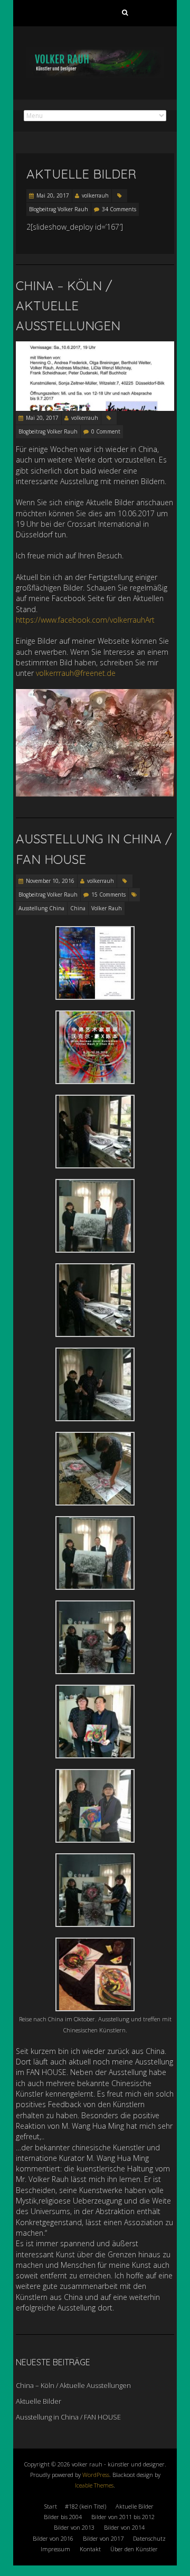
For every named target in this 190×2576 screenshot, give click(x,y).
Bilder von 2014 (124, 2527)
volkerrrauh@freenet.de (76, 673)
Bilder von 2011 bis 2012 (123, 2517)
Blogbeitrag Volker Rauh (59, 209)
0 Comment (106, 431)
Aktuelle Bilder (81, 174)
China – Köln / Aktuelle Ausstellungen (68, 306)
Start (51, 2506)
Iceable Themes (94, 2485)
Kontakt (90, 2549)
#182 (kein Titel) (85, 2506)
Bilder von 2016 (53, 2538)
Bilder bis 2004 (63, 2517)
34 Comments (119, 209)
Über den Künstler (134, 2549)
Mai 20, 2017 (53, 195)
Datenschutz (149, 2538)
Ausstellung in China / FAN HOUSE (68, 2417)
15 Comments (108, 894)
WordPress (96, 2475)
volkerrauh (95, 195)
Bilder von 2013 (74, 2527)
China (78, 908)
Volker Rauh (107, 908)
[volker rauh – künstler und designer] (95, 52)
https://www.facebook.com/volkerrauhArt (85, 620)
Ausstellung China (41, 908)
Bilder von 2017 (103, 2538)
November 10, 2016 (50, 881)
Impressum (55, 2549)
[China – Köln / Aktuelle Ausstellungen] (95, 346)
